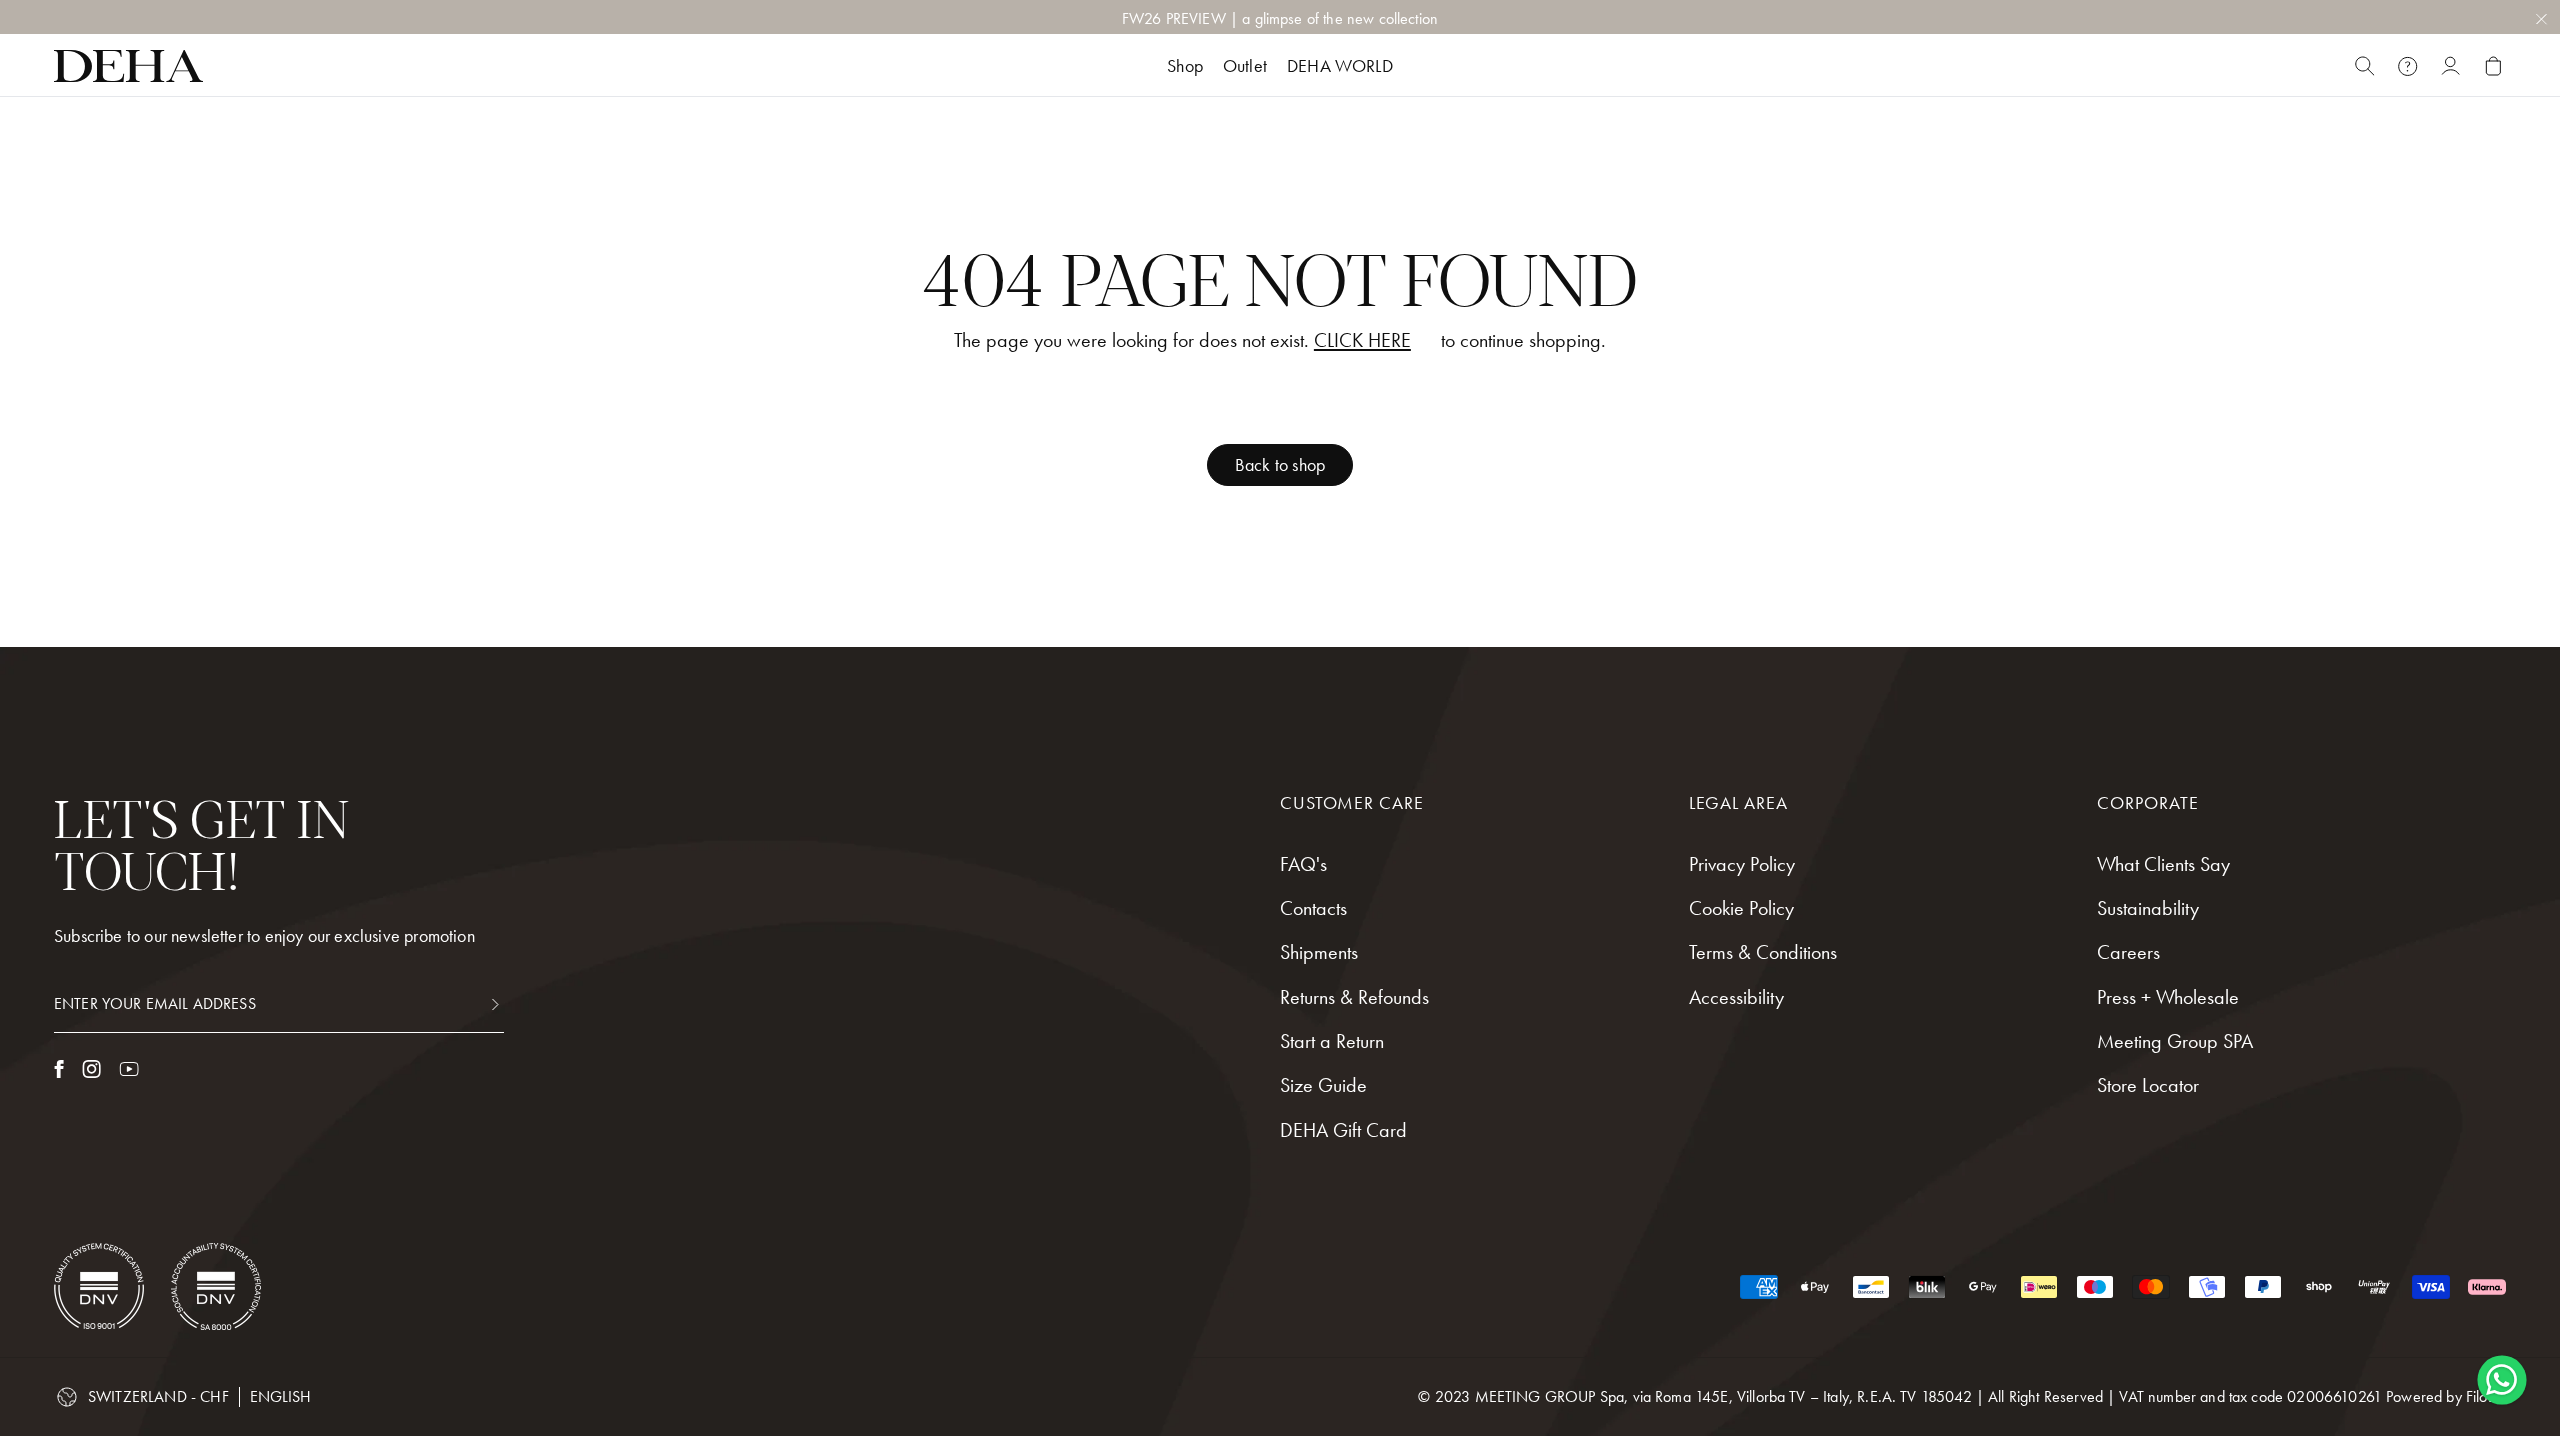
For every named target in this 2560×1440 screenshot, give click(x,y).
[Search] (2364, 66)
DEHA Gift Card (1343, 1130)
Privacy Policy (1742, 864)
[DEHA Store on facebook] (59, 1069)
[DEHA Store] (128, 66)
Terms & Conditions (1763, 952)
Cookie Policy (1741, 908)
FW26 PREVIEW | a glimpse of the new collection (1280, 19)
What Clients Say (2163, 864)
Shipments (1319, 952)
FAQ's (1303, 864)
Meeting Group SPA (2175, 1041)
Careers (2128, 952)
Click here (1362, 340)
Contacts (1313, 908)
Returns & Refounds (1354, 997)
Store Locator (2148, 1085)
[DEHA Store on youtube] (129, 1069)
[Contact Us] (2407, 66)
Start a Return (1332, 1041)
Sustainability (2148, 908)
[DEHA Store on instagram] (91, 1069)
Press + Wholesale (2168, 997)
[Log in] (2450, 66)
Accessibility (1736, 997)
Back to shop (1280, 464)
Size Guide (1323, 1085)
